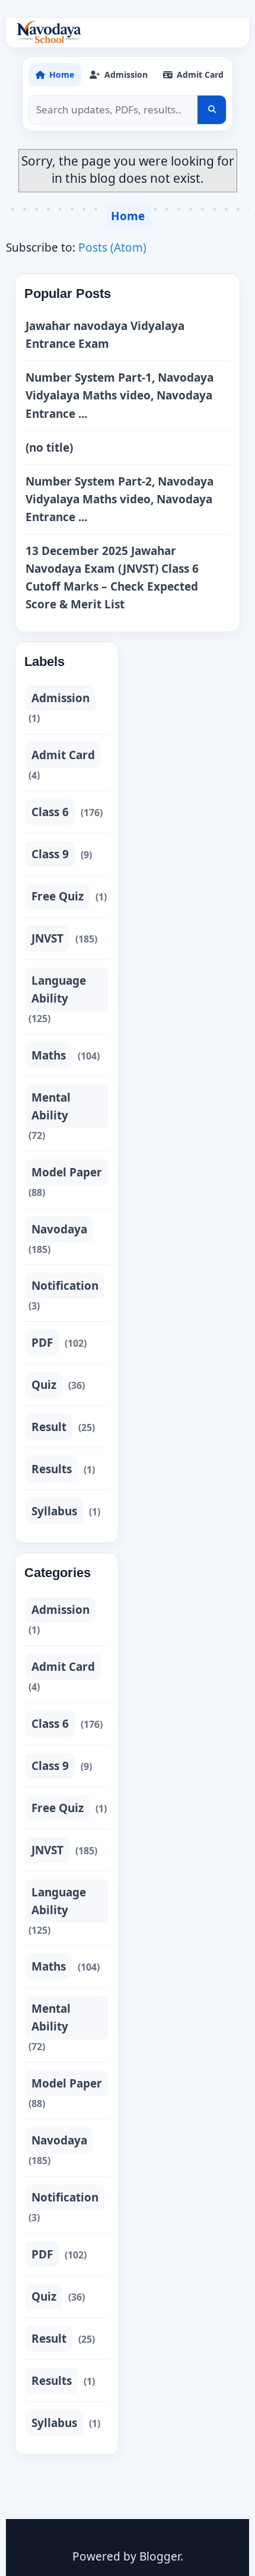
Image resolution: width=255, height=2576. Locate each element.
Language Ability (59, 989)
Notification (65, 1286)
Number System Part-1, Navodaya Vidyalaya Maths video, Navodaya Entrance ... (119, 395)
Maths (49, 1055)
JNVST (47, 938)
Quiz (44, 1385)
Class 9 (50, 854)
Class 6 (50, 812)
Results (52, 1469)
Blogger (160, 2556)
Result (49, 1427)
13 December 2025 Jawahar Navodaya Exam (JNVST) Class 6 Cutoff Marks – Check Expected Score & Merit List (112, 578)
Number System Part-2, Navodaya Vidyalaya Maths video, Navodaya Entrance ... (119, 499)
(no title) (49, 448)
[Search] (212, 110)
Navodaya (59, 1229)
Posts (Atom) (112, 248)
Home (128, 216)
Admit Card (63, 755)
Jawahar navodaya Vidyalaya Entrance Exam (105, 335)
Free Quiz (58, 896)
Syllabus (54, 1511)
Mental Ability (51, 1106)
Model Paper (67, 1172)
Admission (60, 698)
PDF (42, 1343)
